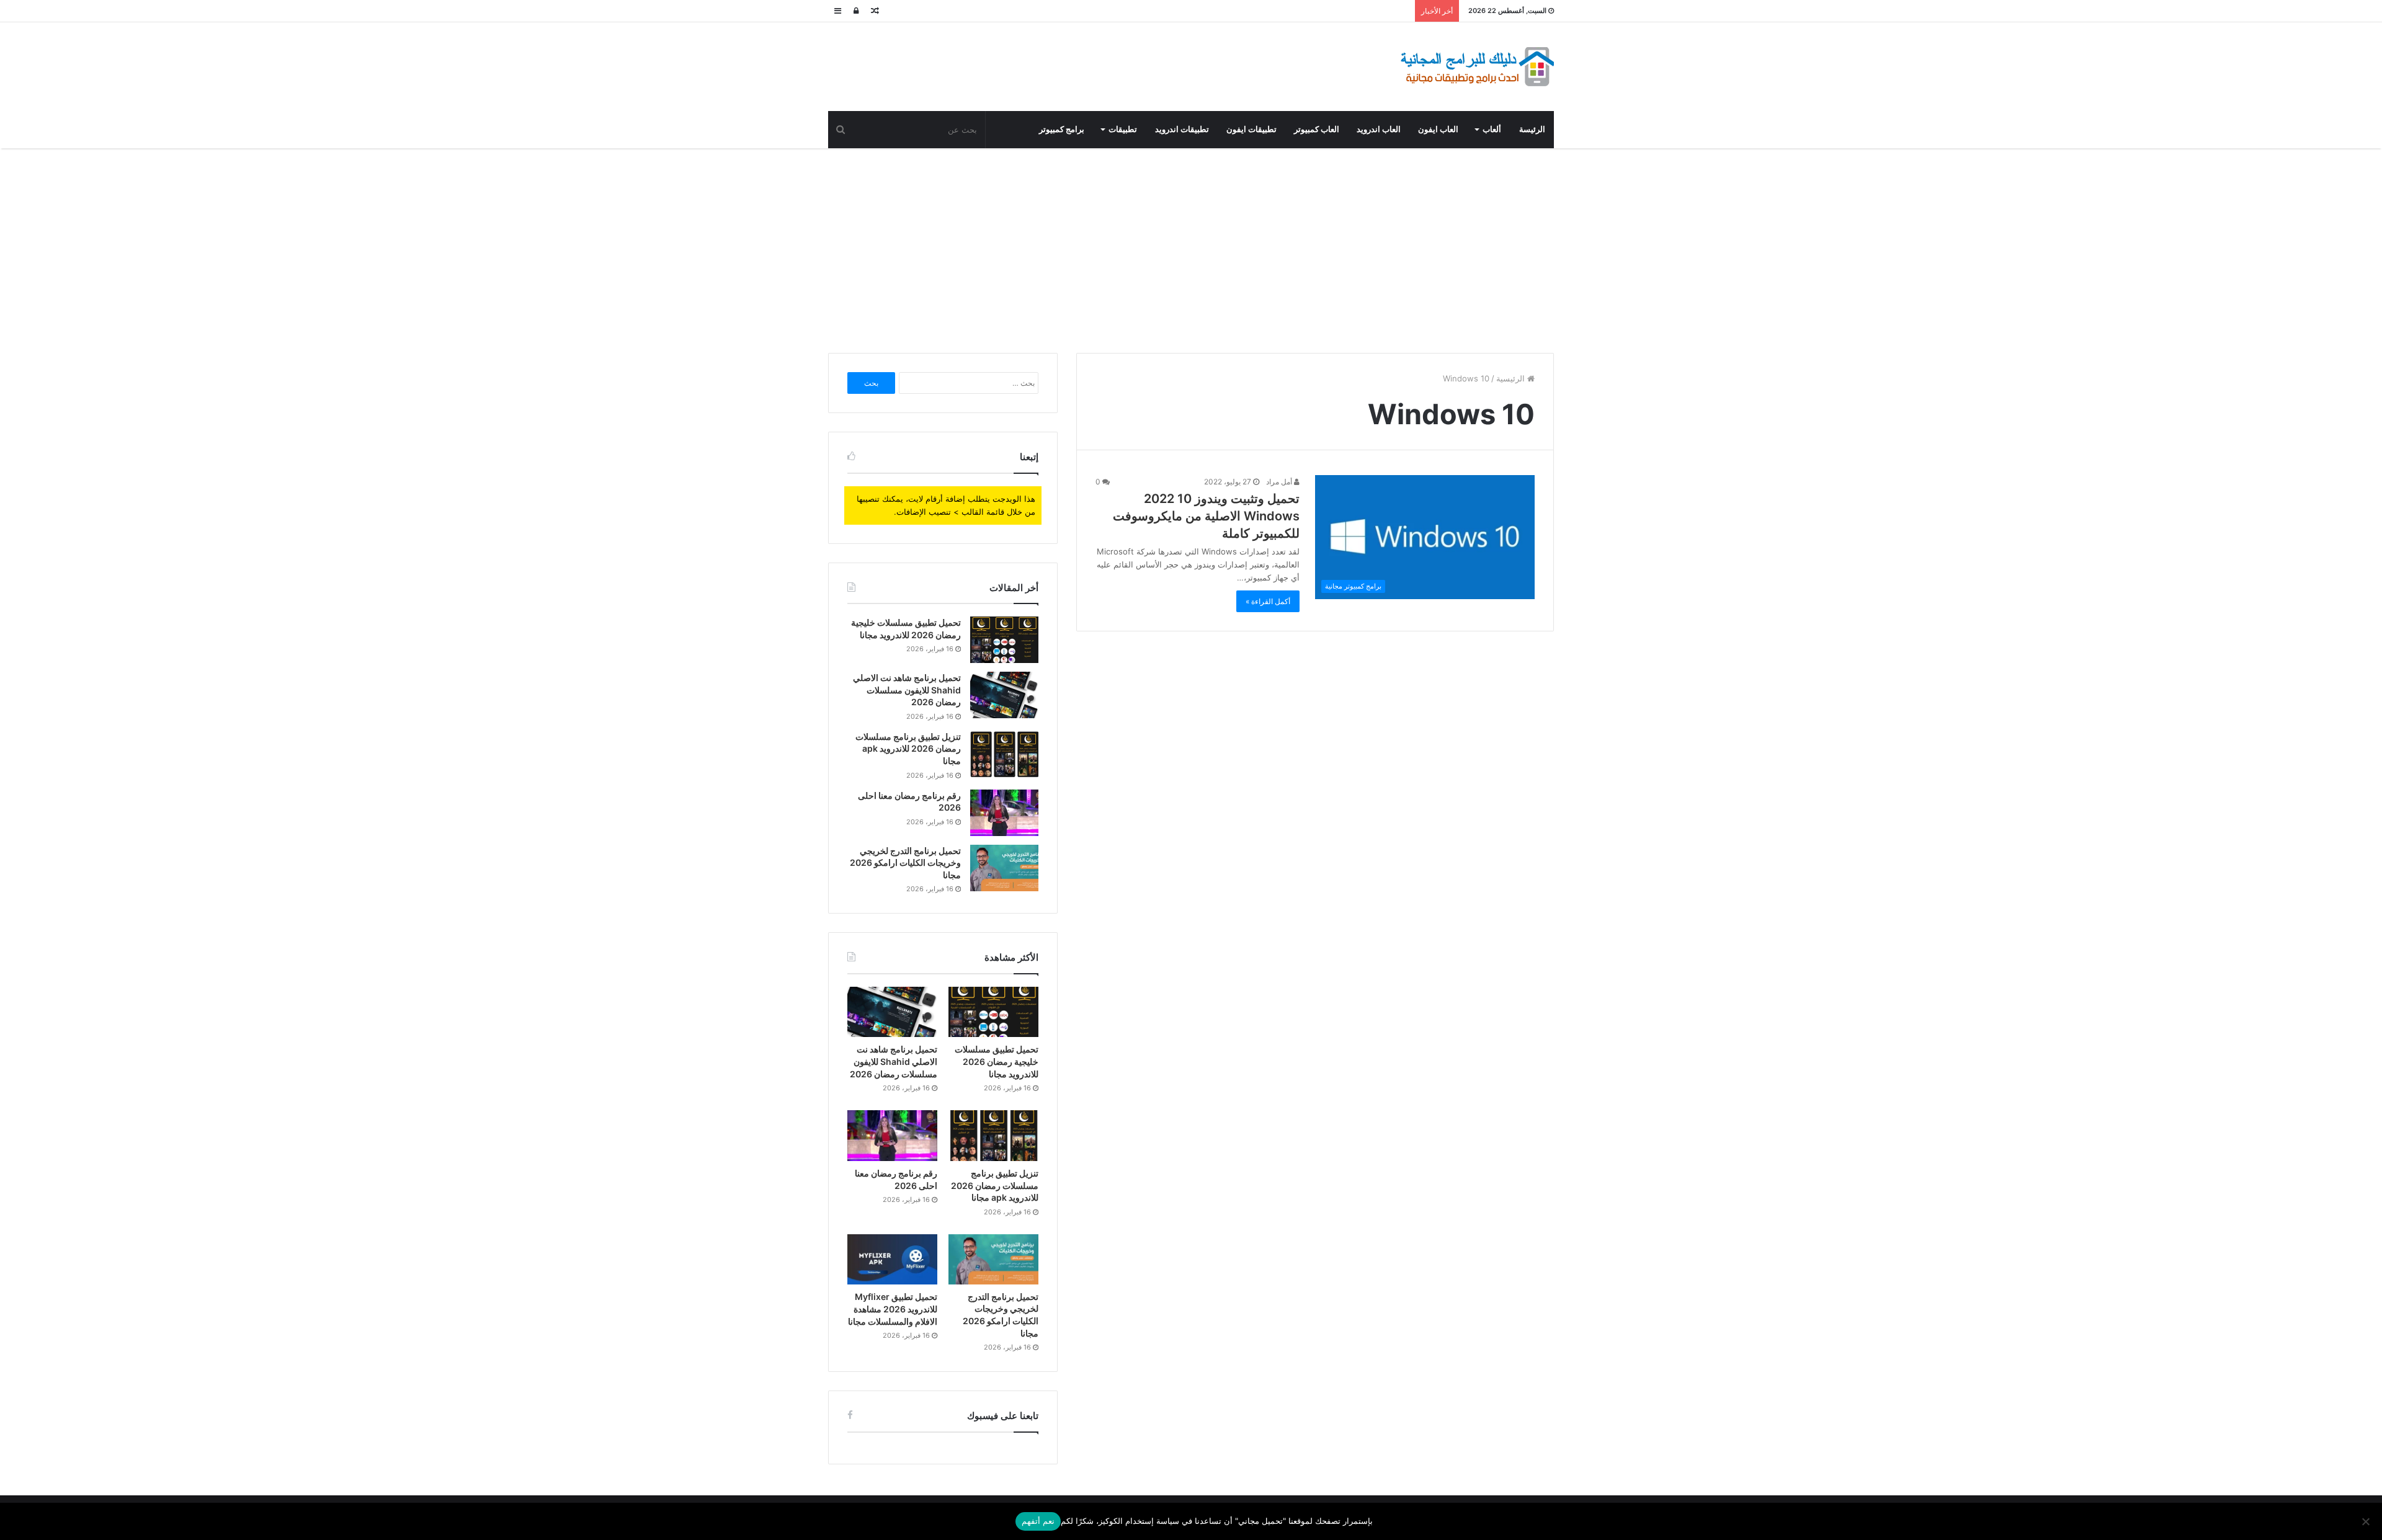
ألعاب (1492, 129)
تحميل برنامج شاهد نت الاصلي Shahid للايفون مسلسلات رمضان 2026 (907, 690)
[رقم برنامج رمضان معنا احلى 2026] (1004, 813)
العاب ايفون (1438, 129)
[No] (2366, 1521)
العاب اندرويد (1379, 129)
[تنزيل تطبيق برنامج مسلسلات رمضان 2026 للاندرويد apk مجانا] (1004, 754)
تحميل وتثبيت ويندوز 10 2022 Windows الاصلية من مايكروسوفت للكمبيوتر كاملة (1206, 516)
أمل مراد (1280, 482)
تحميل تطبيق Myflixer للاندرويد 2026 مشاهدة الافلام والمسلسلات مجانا (893, 1309)
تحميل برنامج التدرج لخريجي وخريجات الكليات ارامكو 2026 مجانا (905, 863)
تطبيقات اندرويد (1182, 129)
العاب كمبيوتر (1317, 129)
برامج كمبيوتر (1062, 129)
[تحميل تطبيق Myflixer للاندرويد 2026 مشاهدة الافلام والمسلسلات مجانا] (892, 1260)
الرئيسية (1512, 378)
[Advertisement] (1191, 247)
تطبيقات (1123, 129)
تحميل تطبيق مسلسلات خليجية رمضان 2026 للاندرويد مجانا (997, 1061)
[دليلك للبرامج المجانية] (1476, 67)
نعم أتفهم (1038, 1521)
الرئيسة (1532, 129)
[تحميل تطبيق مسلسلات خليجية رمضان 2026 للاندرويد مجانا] (1004, 640)
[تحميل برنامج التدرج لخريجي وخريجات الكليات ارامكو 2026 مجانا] (1004, 868)
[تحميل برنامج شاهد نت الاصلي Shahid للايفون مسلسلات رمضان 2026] (1004, 695)
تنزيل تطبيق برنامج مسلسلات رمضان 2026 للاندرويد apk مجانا (908, 749)
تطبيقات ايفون (1251, 129)
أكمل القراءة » (1268, 601)
